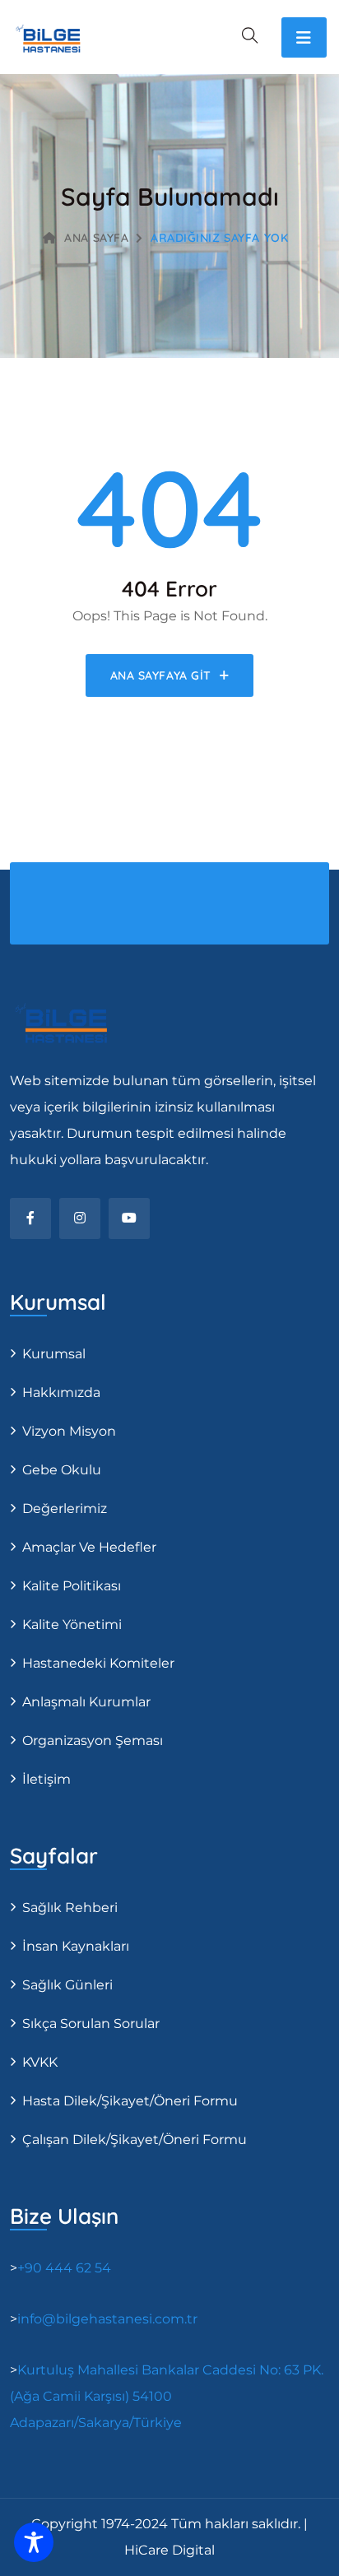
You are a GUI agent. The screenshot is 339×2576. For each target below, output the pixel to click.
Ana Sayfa (96, 238)
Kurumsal (54, 1354)
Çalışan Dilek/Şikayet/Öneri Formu (135, 2140)
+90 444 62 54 (64, 2268)
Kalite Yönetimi (72, 1625)
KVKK (40, 2062)
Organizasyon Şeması (93, 1741)
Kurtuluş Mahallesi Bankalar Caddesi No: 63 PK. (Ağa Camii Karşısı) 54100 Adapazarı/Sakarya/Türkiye (167, 2396)
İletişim (46, 1779)
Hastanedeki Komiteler (98, 1663)
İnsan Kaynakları (76, 1946)
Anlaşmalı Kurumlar (86, 1702)
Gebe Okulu (62, 1470)
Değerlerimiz (65, 1508)
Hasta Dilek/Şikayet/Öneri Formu (130, 2101)
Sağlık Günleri (67, 1985)
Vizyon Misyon (69, 1431)
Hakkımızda (61, 1392)
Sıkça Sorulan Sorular (91, 2024)
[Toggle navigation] (304, 37)
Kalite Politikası (72, 1586)
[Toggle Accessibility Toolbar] (34, 2542)
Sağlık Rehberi (70, 1908)
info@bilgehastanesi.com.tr (107, 2319)
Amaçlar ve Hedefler (89, 1547)
